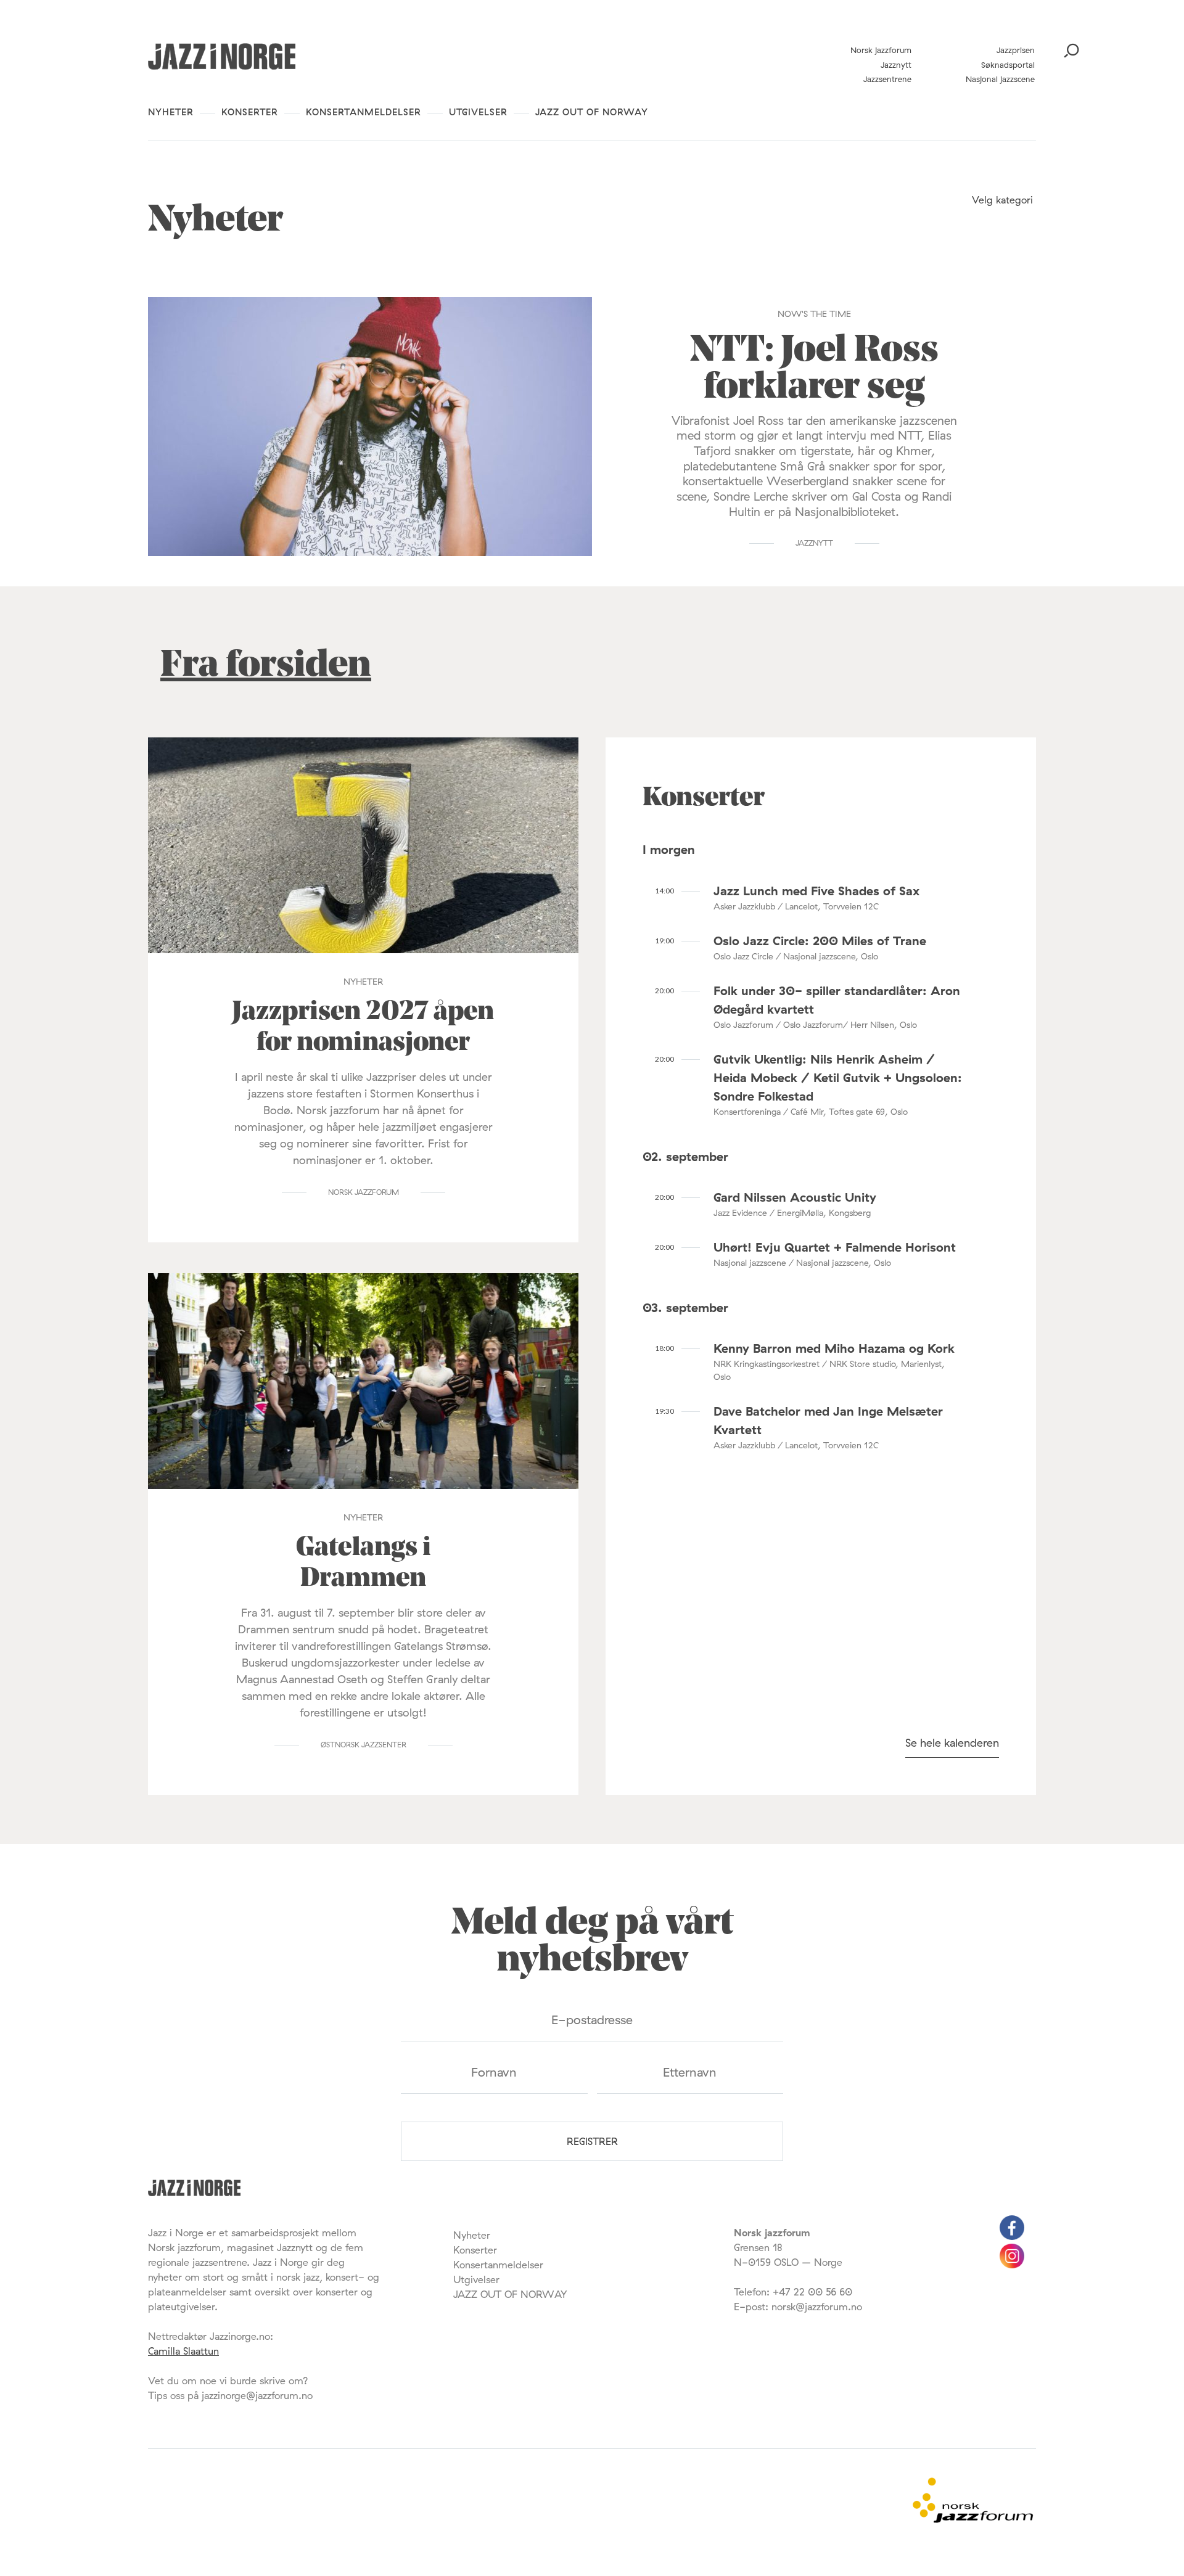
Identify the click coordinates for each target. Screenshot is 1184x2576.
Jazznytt (896, 65)
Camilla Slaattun (183, 2351)
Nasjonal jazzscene (1000, 79)
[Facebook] (1012, 2236)
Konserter (250, 112)
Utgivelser (478, 112)
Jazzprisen (1016, 50)
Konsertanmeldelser (364, 112)
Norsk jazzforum (881, 50)
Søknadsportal (1008, 65)
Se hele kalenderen (952, 1743)
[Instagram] (1012, 2265)
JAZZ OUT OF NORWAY (592, 112)
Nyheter (171, 112)
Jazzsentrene (887, 79)
